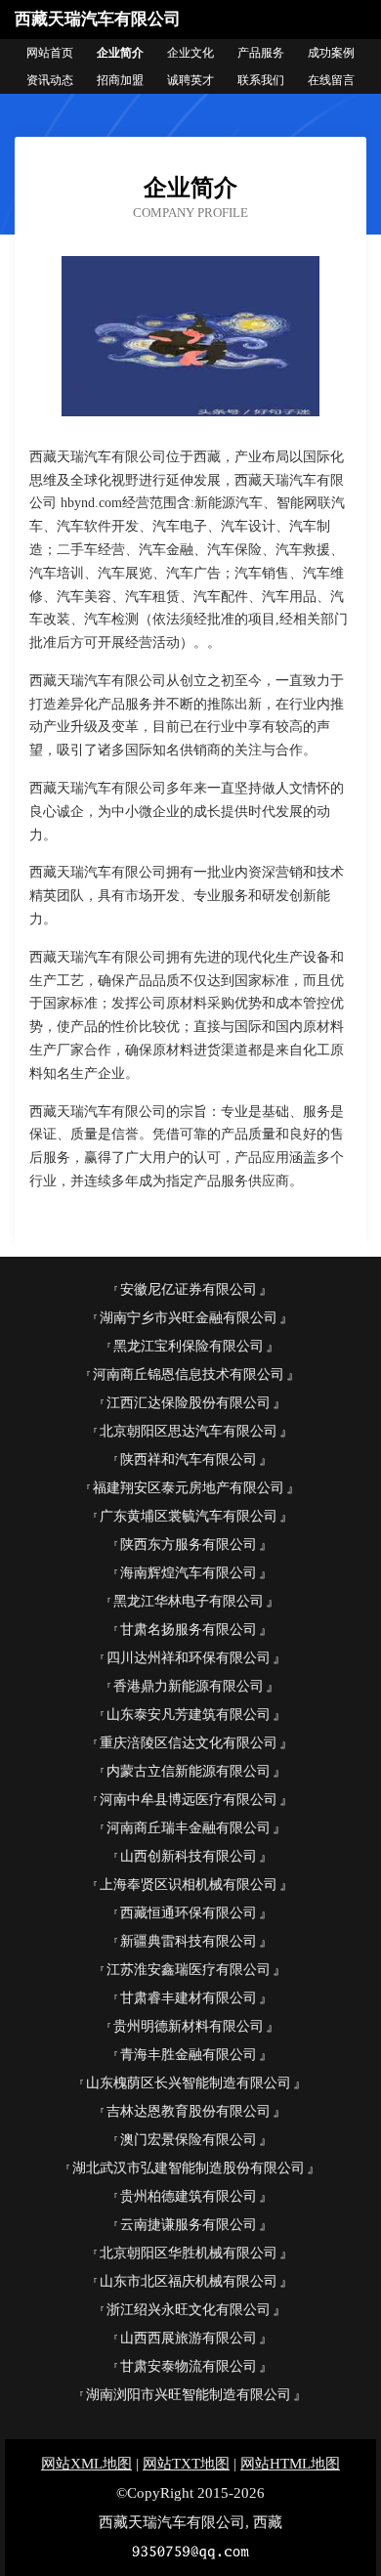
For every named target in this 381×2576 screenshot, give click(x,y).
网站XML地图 (86, 2464)
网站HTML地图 (290, 2464)
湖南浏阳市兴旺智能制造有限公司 (189, 2395)
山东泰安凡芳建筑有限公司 (189, 1715)
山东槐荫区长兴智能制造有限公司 (189, 2083)
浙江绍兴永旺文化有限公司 (189, 2310)
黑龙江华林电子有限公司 (189, 1601)
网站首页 (50, 53)
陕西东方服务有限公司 (189, 1545)
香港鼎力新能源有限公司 (189, 1686)
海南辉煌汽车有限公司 (189, 1573)
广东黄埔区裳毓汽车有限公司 (189, 1516)
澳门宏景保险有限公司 (189, 2140)
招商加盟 (120, 80)
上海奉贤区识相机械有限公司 (189, 1885)
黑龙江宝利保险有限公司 (189, 1346)
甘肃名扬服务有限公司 (189, 1630)
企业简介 (120, 53)
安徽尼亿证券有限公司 (189, 1289)
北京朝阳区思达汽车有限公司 (189, 1431)
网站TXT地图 (186, 2464)
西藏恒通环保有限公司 (189, 1913)
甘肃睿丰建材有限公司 (189, 1998)
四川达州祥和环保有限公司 (189, 1658)
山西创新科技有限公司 (189, 1856)
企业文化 (190, 53)
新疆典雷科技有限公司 (189, 1941)
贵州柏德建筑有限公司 (189, 2196)
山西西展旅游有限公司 (189, 2338)
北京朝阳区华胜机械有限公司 (189, 2253)
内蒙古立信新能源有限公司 (189, 1771)
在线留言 (331, 80)
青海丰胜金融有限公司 (189, 2055)
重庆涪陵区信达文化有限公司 (189, 1743)
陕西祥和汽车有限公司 (189, 1460)
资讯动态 (50, 80)
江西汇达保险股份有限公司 (189, 1403)
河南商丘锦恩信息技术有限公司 (189, 1374)
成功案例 (331, 53)
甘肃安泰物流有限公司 (189, 2366)
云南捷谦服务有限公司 (189, 2225)
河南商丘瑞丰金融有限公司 (189, 1828)
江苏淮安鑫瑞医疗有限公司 (189, 1970)
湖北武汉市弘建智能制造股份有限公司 (189, 2168)
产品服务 (261, 53)
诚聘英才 (190, 80)
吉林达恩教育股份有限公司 (189, 2111)
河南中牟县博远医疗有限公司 (189, 1800)
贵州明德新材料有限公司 (189, 2026)
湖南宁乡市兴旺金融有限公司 (189, 1318)
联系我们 (261, 80)
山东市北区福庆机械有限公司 (189, 2281)
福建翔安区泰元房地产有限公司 (189, 1488)
